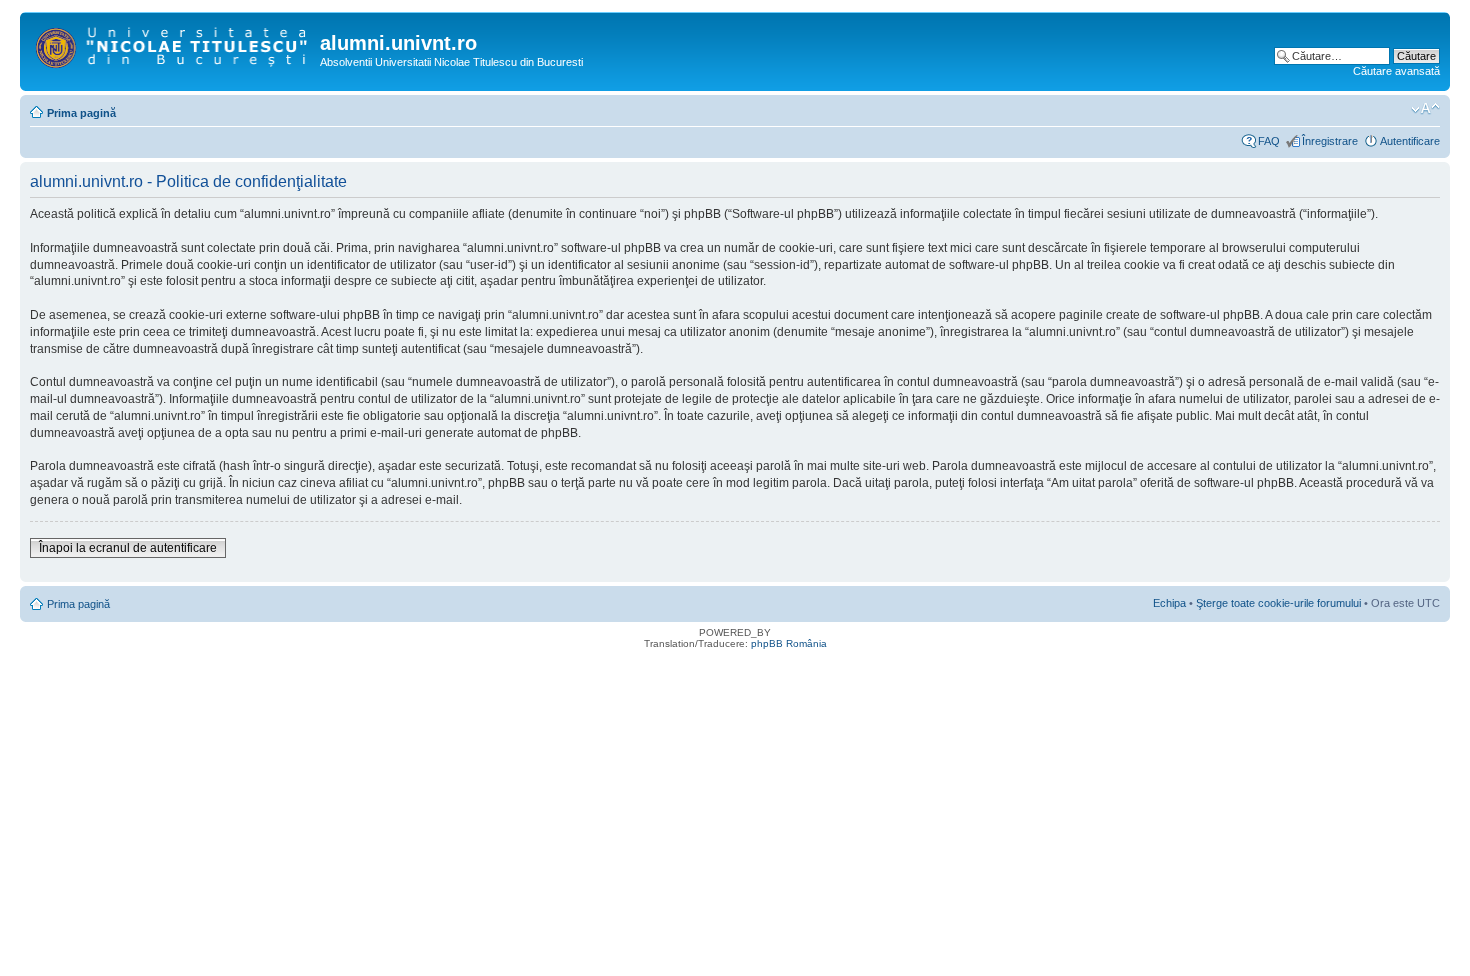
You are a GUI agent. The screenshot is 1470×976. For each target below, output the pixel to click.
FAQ (1269, 141)
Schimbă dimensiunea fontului (1425, 109)
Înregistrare (1330, 141)
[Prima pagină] (172, 44)
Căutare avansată (1396, 71)
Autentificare (1410, 141)
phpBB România (789, 643)
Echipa (1169, 603)
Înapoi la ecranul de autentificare (128, 548)
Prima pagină (81, 113)
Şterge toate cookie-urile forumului (1278, 603)
